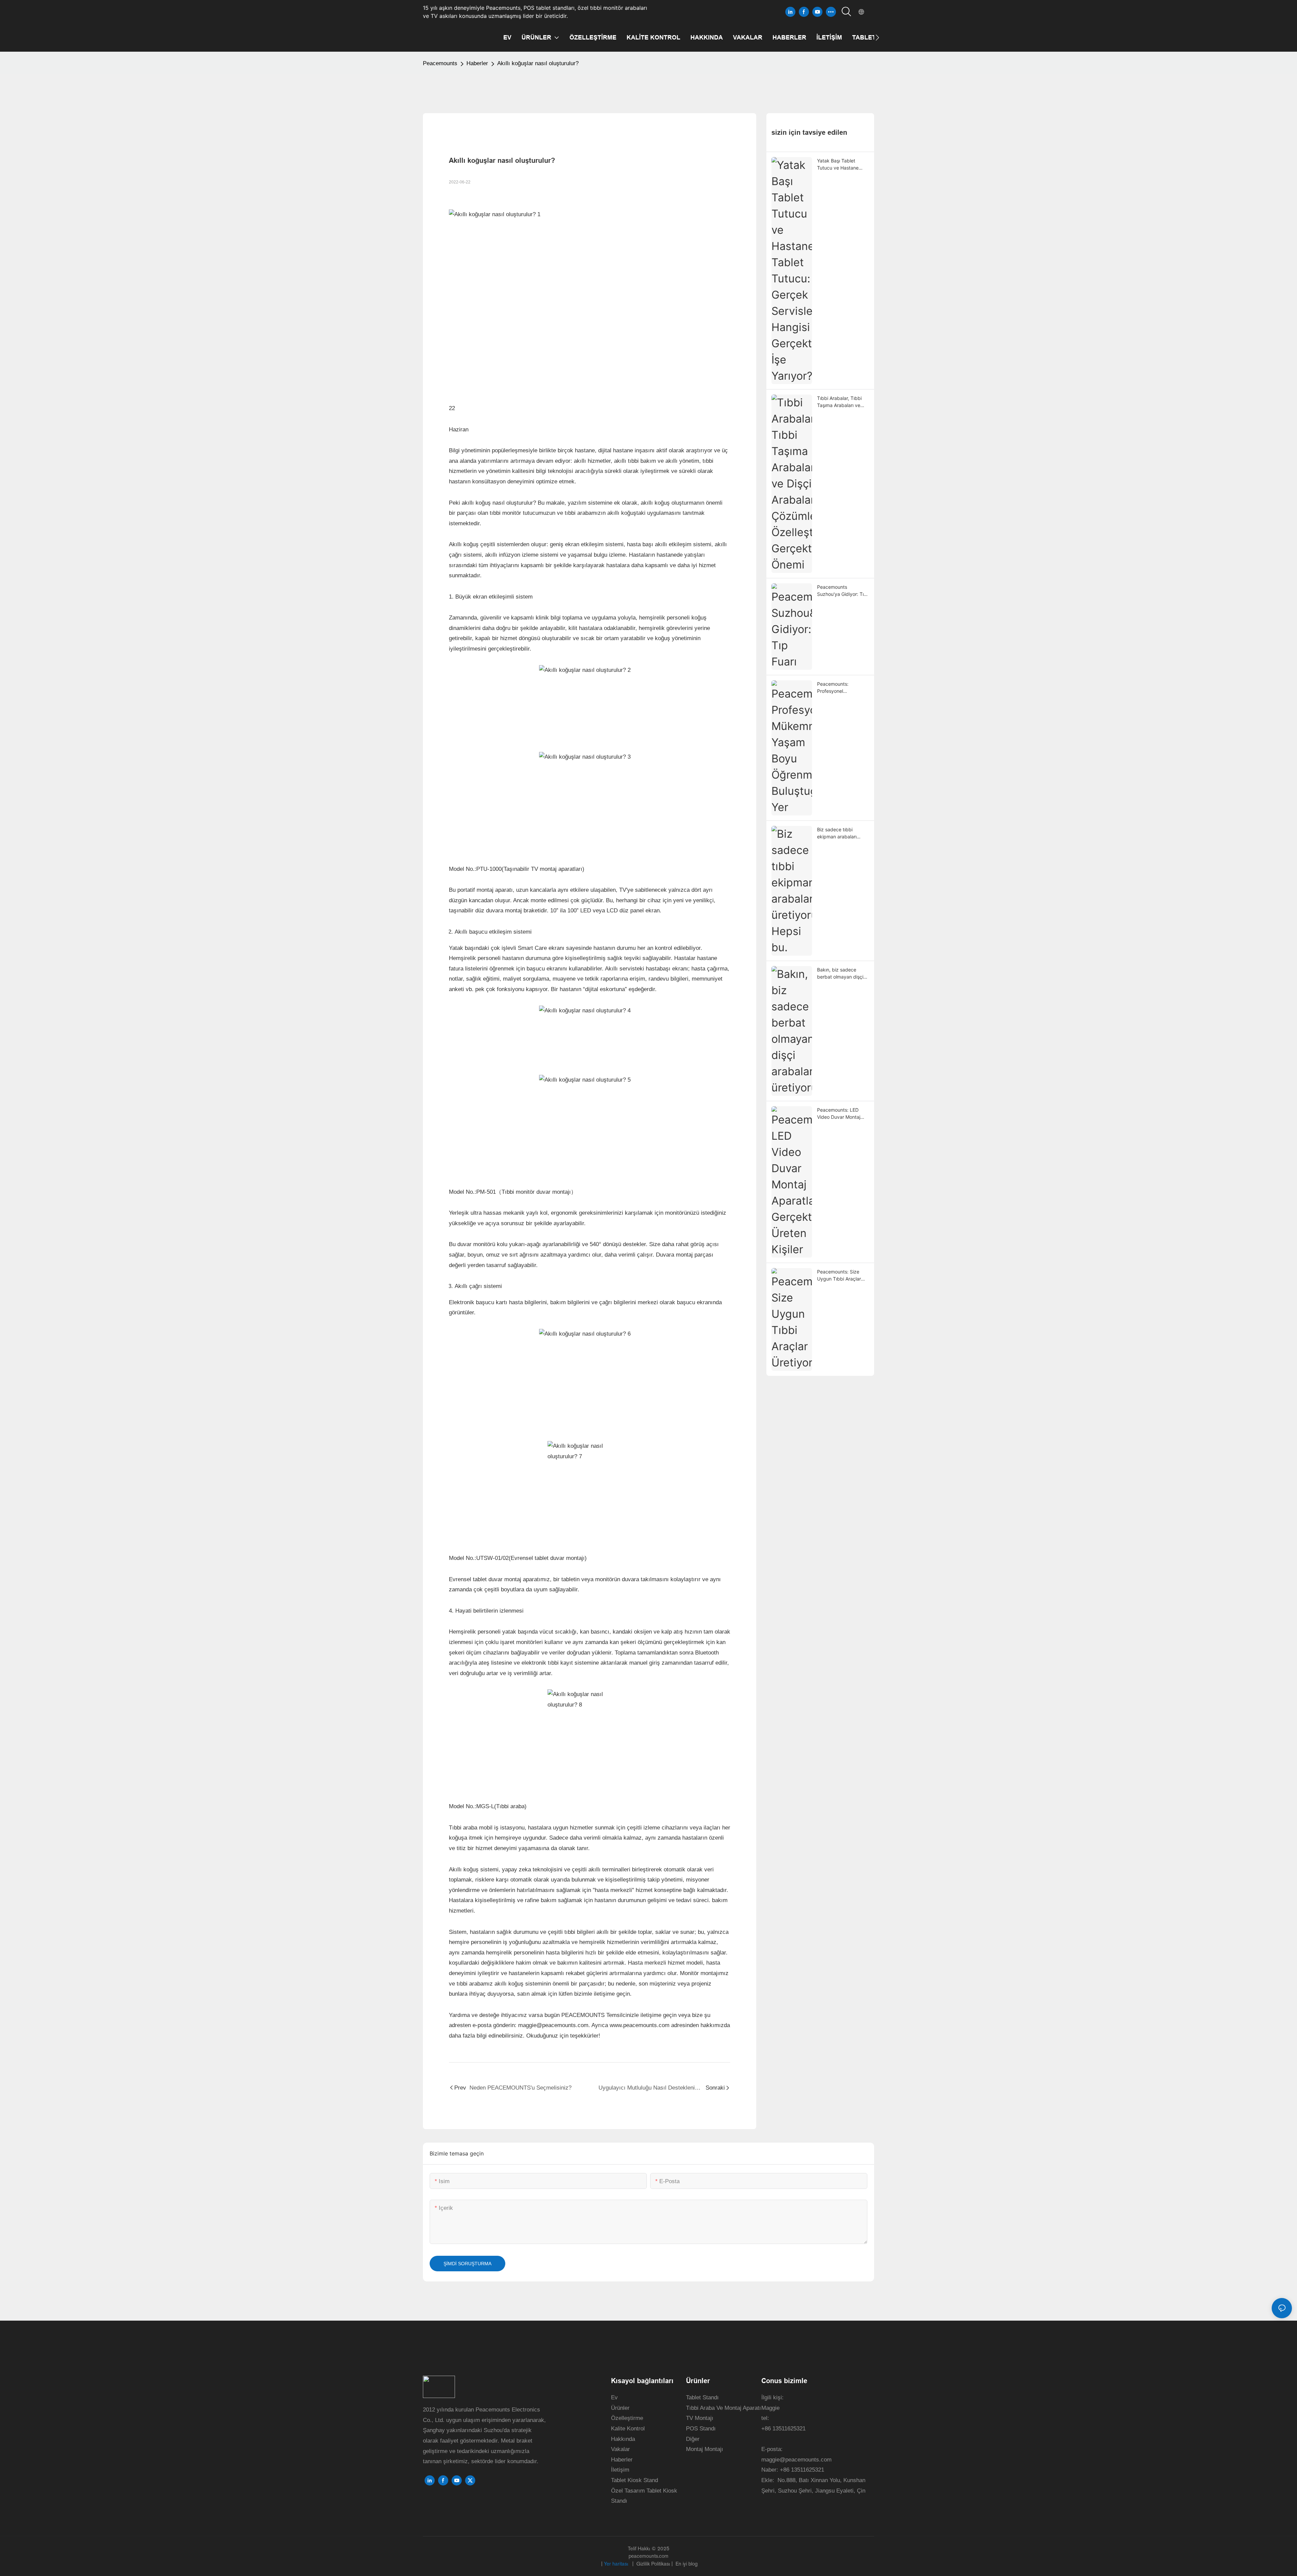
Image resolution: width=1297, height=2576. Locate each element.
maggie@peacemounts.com (796, 2460)
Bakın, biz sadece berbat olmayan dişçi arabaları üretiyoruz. (840, 974)
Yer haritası (617, 2564)
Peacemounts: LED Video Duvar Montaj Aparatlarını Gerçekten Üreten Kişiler (842, 1114)
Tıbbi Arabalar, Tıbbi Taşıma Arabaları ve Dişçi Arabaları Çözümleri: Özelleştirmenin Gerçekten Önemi (839, 402)
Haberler (477, 63)
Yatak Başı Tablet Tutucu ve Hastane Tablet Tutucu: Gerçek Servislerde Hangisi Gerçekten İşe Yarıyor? (842, 165)
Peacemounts (440, 63)
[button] (877, 37)
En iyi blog (686, 2564)
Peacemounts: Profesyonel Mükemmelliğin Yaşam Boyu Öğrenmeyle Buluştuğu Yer (841, 688)
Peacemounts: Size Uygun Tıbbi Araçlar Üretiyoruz (839, 1276)
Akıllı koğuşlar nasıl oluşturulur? (538, 63)
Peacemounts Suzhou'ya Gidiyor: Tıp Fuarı (842, 591)
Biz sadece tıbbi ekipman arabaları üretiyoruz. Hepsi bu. (840, 833)
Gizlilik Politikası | (655, 2564)
